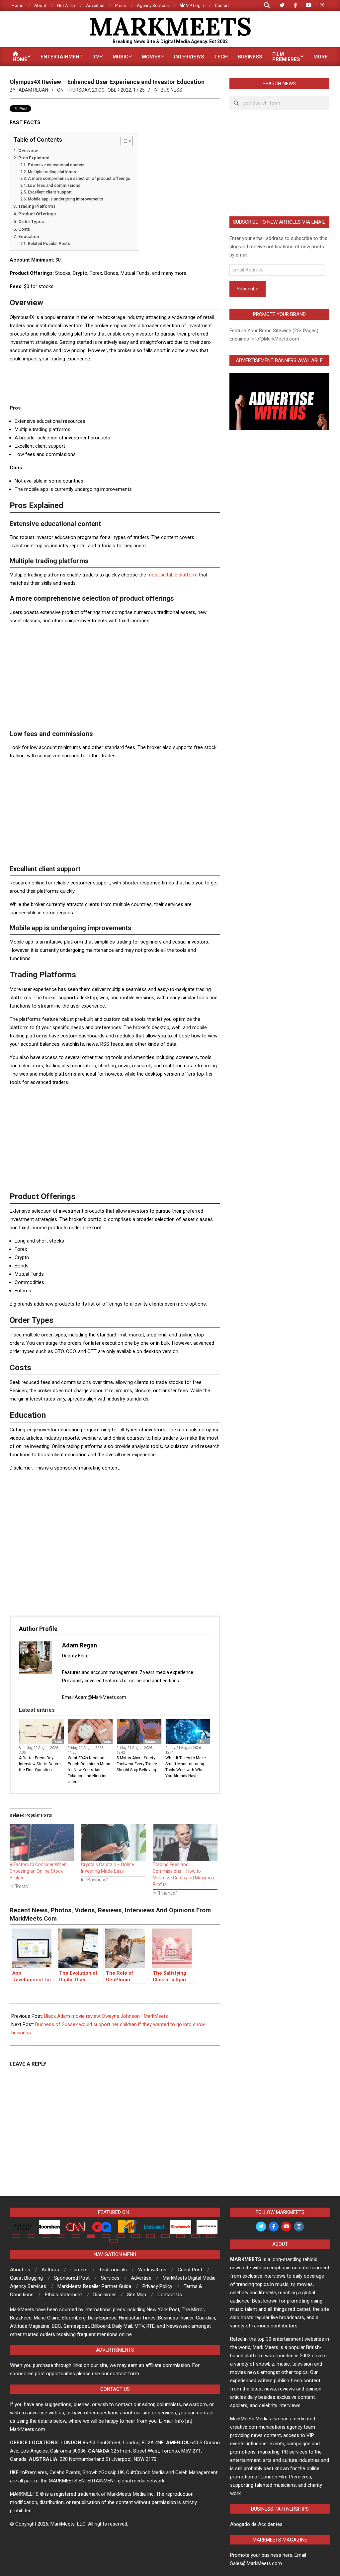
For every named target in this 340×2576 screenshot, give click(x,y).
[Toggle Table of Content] (123, 141)
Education (29, 236)
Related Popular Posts (49, 244)
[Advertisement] (130, 383)
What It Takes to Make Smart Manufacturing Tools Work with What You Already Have (186, 1767)
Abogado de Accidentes (256, 2524)
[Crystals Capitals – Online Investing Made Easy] (113, 1843)
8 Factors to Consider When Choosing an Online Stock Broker (38, 1871)
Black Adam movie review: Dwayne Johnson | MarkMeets (106, 2016)
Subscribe (248, 289)
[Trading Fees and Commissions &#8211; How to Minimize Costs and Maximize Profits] (185, 1843)
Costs (25, 229)
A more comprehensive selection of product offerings (79, 179)
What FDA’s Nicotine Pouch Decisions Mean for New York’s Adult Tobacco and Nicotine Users (89, 1770)
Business (171, 90)
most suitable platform (172, 575)
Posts (58, 1742)
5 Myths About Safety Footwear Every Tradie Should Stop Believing (137, 1764)
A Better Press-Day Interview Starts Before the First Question (40, 1764)
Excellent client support (50, 192)
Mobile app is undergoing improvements (66, 199)
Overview (29, 150)
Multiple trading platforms (52, 172)
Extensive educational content (57, 165)
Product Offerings (38, 214)
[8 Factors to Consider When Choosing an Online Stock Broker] (42, 1843)
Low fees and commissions (54, 186)
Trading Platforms (37, 206)
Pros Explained (34, 158)
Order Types (32, 221)
